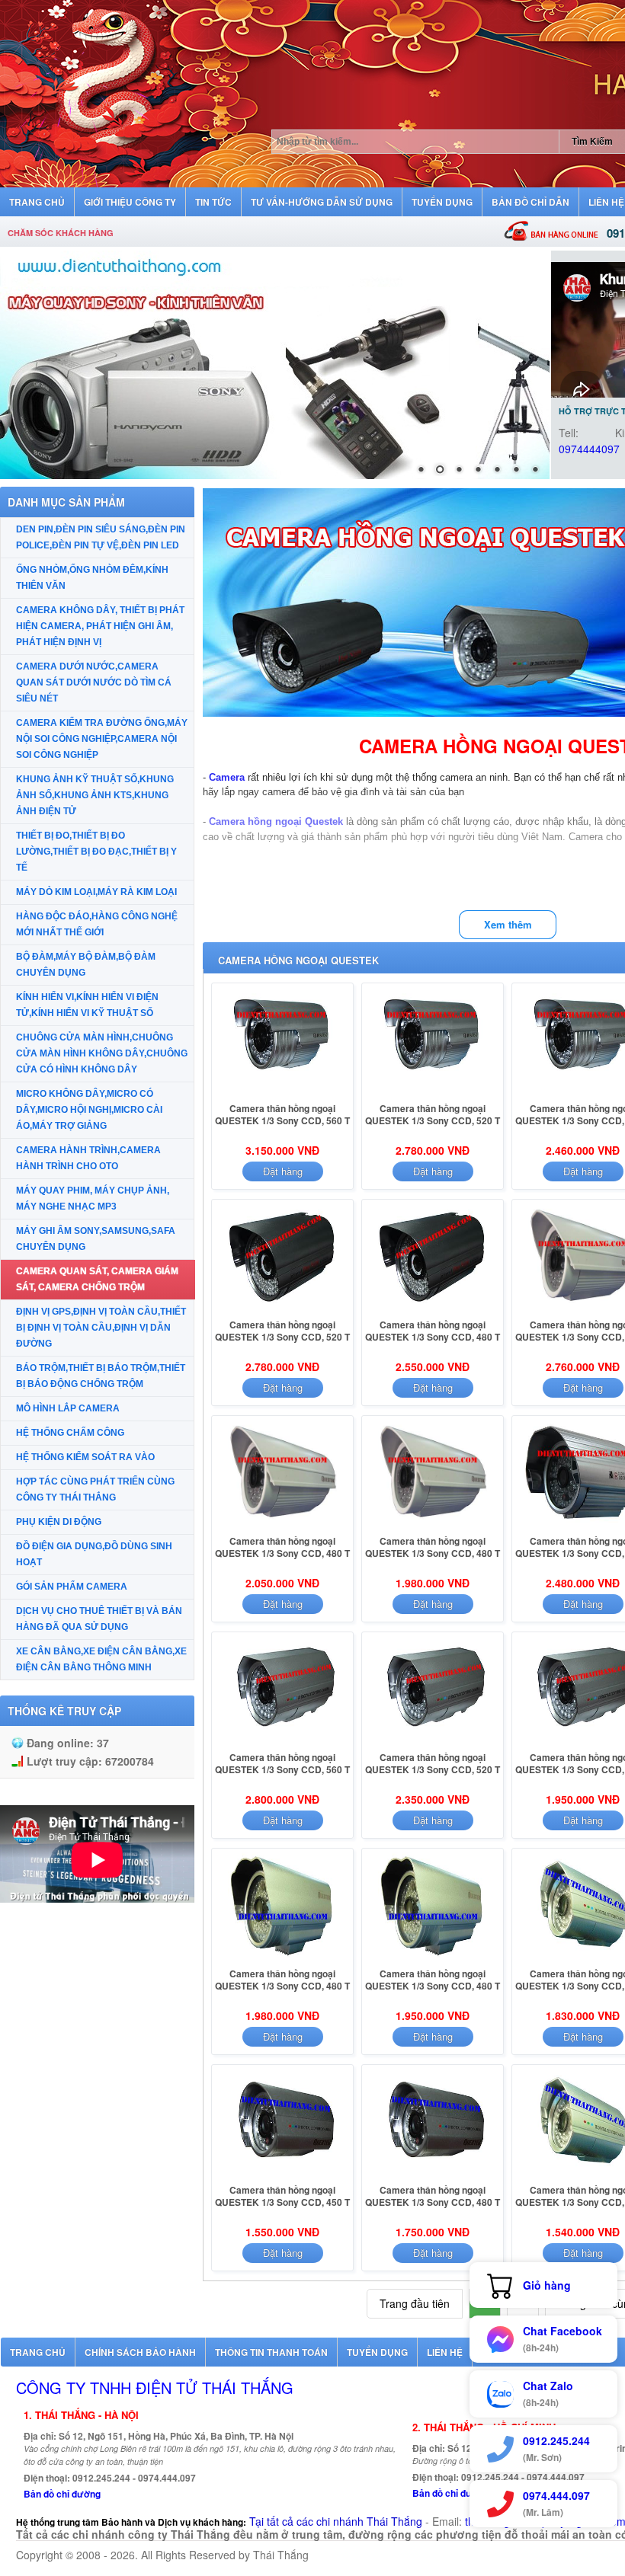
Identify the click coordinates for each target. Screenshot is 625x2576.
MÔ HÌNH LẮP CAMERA (68, 1408)
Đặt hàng (283, 1171)
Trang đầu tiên (415, 2303)
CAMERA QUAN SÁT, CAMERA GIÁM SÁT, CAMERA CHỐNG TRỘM (97, 1279)
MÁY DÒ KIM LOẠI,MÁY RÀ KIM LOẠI (96, 892)
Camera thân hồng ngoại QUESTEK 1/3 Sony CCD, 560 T (282, 1114)
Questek (324, 821)
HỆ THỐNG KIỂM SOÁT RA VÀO (85, 1457)
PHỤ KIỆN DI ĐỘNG (59, 1522)
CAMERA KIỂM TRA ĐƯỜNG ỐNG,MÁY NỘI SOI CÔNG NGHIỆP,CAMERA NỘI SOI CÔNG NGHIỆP (102, 739)
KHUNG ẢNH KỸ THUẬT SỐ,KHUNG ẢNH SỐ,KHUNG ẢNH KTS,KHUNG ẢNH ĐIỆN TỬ (95, 795)
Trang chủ (38, 2352)
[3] (275, 365)
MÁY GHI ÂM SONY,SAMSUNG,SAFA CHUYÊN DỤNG (96, 1239)
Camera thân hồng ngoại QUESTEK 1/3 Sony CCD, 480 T (433, 1331)
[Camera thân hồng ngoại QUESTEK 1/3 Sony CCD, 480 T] (433, 1309)
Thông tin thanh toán (271, 2352)
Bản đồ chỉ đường (62, 2494)
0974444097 (589, 449)
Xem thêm (508, 924)
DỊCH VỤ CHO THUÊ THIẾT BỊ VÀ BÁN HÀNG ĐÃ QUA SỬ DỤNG (99, 1619)
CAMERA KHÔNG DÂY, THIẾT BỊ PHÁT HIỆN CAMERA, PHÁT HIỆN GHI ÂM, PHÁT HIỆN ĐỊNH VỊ (100, 626)
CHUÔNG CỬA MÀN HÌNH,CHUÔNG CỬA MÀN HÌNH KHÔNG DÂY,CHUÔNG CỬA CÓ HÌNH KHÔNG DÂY (102, 1053)
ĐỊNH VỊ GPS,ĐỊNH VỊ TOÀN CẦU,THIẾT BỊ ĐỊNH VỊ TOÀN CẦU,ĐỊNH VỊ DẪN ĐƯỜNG (101, 1328)
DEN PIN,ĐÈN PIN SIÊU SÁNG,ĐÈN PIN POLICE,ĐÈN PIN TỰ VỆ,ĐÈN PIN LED (101, 537)
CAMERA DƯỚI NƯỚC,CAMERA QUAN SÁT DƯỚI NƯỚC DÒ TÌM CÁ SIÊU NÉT (94, 682)
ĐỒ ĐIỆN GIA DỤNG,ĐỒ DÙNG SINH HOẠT (94, 1554)
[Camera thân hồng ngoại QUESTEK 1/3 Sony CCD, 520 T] (433, 1093)
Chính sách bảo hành (140, 2352)
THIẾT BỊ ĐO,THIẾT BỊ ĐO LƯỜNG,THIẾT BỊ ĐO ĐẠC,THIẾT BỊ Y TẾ (96, 852)
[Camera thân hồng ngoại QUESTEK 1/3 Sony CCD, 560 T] (282, 1093)
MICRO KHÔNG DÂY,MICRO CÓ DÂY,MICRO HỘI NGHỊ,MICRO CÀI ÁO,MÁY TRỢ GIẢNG (89, 1110)
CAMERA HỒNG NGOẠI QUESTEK (298, 960)
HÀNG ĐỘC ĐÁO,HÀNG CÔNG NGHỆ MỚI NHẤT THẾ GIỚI (97, 924)
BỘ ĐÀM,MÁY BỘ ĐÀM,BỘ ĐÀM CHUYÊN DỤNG (86, 965)
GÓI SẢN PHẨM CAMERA (72, 1587)
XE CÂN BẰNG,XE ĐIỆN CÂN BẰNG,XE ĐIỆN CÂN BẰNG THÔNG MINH (101, 1659)
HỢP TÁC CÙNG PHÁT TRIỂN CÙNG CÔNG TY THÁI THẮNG (95, 1489)
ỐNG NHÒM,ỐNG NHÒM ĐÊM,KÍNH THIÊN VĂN (92, 578)
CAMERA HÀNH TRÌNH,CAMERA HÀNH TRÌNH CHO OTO (88, 1158)
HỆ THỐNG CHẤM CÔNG (70, 1433)
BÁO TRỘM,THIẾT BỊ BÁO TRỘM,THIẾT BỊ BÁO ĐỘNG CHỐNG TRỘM (101, 1376)
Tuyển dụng (377, 2352)
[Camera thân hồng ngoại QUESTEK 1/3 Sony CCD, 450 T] (282, 2175)
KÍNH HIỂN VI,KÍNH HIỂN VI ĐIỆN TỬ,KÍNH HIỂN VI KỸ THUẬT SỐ (87, 1005)
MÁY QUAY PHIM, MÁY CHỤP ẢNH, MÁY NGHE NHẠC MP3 (93, 1199)
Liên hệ (445, 2352)
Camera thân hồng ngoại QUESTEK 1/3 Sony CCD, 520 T (433, 1114)
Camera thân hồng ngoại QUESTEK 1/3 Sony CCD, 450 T (282, 2196)
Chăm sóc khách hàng (61, 233)
